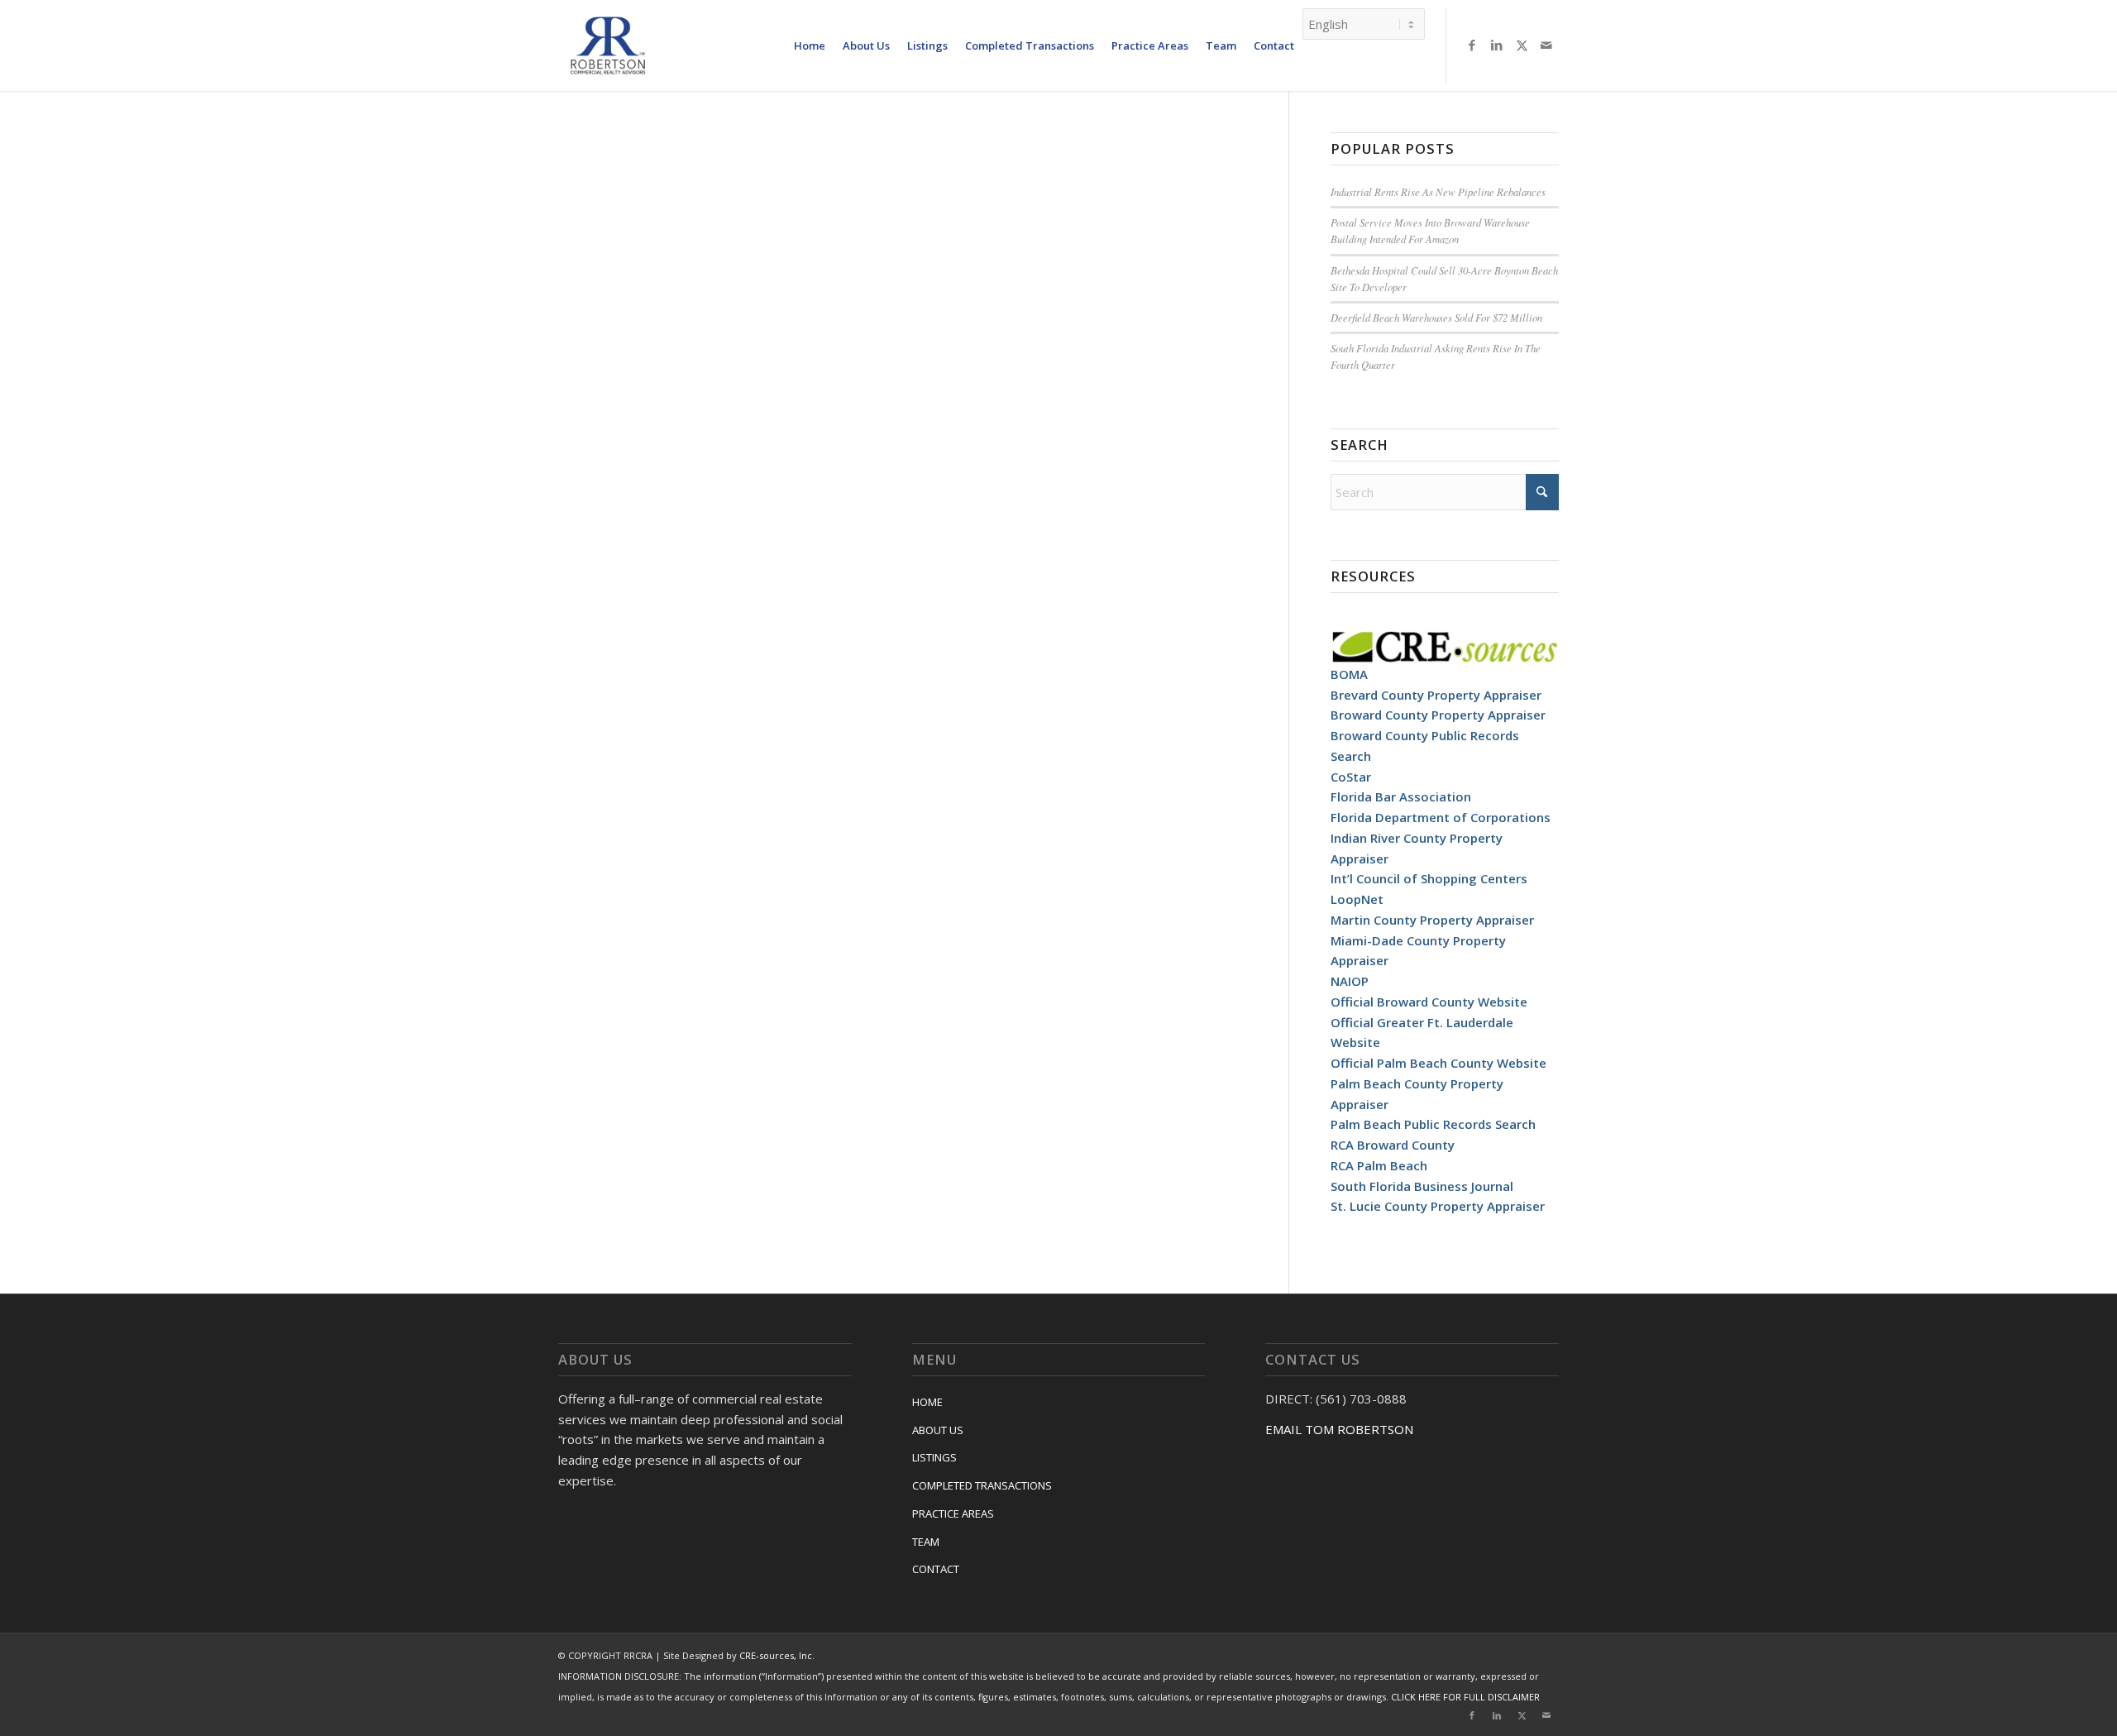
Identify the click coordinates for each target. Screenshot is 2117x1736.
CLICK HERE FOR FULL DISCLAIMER (1465, 1697)
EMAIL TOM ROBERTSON (1339, 1429)
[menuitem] (810, 45)
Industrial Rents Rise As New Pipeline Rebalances (1438, 191)
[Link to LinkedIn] (1497, 45)
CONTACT (936, 1569)
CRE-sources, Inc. (777, 1655)
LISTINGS (934, 1457)
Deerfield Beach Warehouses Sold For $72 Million (1436, 317)
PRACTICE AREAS (953, 1514)
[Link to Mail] (1546, 45)
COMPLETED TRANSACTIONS (982, 1485)
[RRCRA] (608, 45)
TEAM (926, 1542)
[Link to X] (1522, 45)
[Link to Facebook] (1472, 45)
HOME (927, 1402)
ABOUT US (938, 1430)
